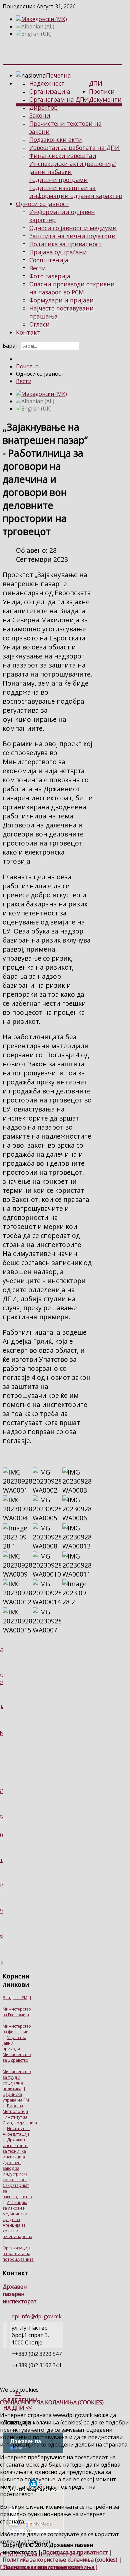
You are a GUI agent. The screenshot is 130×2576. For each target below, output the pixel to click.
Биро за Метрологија (15, 2109)
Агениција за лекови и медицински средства (15, 2211)
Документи (105, 99)
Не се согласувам (60, 2554)
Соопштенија (49, 260)
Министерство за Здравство (17, 2057)
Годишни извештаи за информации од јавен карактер (76, 192)
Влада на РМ (15, 1998)
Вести (38, 268)
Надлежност (47, 83)
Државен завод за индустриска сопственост (15, 2171)
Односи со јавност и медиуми (73, 228)
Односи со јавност (42, 204)
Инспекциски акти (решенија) (73, 164)
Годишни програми (58, 180)
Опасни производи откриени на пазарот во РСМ (72, 288)
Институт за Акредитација (16, 2131)
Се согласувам (18, 2554)
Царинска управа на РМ (16, 2097)
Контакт (28, 332)
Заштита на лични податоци (72, 236)
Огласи (39, 324)
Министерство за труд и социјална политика (17, 2080)
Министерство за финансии (17, 2029)
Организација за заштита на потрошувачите (18, 2254)
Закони (40, 115)
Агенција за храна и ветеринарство (17, 2231)
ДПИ (96, 83)
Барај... (11, 346)
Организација (50, 91)
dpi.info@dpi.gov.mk (37, 2316)
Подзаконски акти (56, 140)
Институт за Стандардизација (20, 2120)
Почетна (58, 75)
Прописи (102, 91)
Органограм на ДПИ (59, 99)
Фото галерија (50, 276)
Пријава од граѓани (58, 252)
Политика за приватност (66, 244)
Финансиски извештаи (63, 156)
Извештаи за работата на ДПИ (74, 148)
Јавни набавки (50, 172)
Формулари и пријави (61, 300)
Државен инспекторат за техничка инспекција (15, 2148)
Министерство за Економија (17, 2012)
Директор (43, 107)
